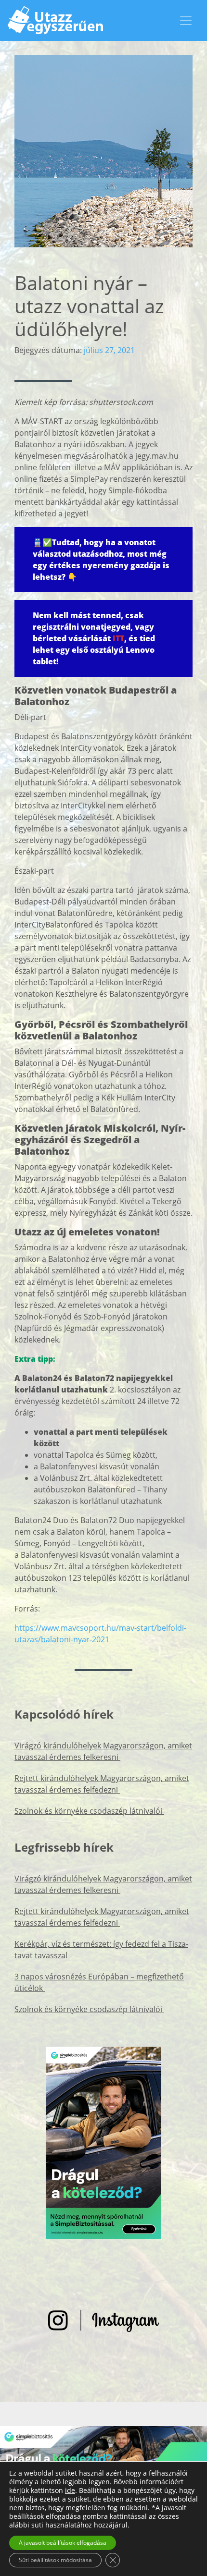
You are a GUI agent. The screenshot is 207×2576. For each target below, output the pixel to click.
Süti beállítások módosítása (55, 2560)
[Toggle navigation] (186, 21)
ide (70, 2491)
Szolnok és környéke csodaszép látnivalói (89, 1811)
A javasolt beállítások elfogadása (63, 2543)
